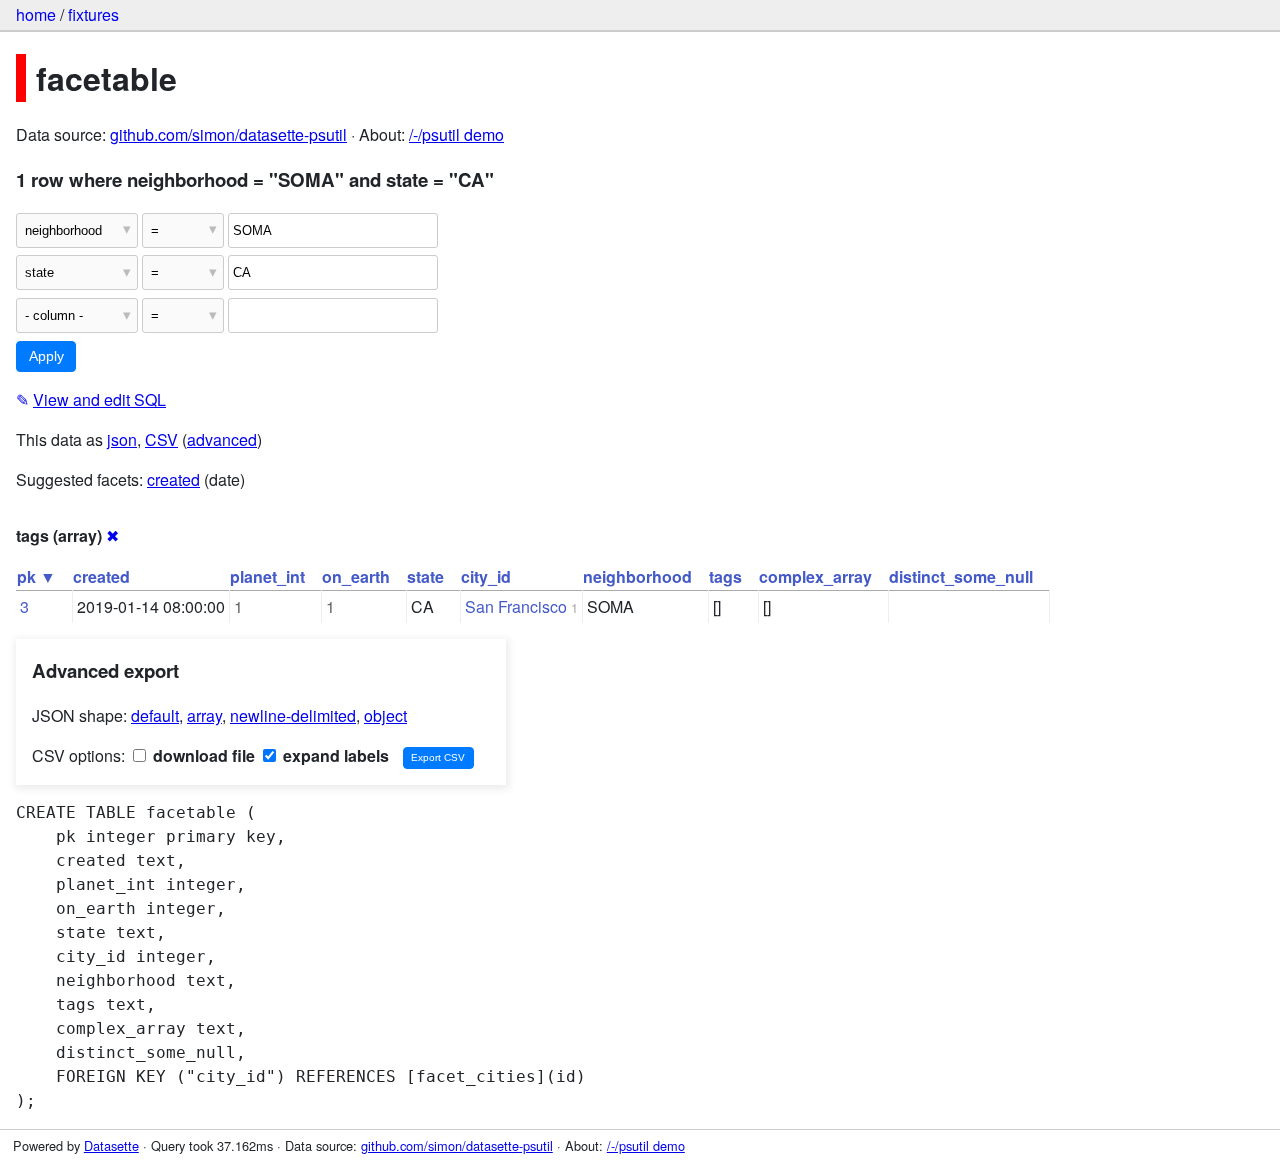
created (173, 479)
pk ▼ (36, 576)
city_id (486, 576)
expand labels (334, 755)
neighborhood (637, 576)
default (155, 715)
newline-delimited (293, 715)
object (385, 715)
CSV (161, 439)
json (122, 439)
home (36, 14)
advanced (222, 439)
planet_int (267, 576)
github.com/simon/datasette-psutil (228, 134)
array (204, 715)
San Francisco (516, 606)
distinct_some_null (961, 576)
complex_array (815, 576)
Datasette (111, 1145)
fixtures (93, 14)
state (425, 576)
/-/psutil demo (456, 134)
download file (202, 755)
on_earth (356, 576)
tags (725, 576)
